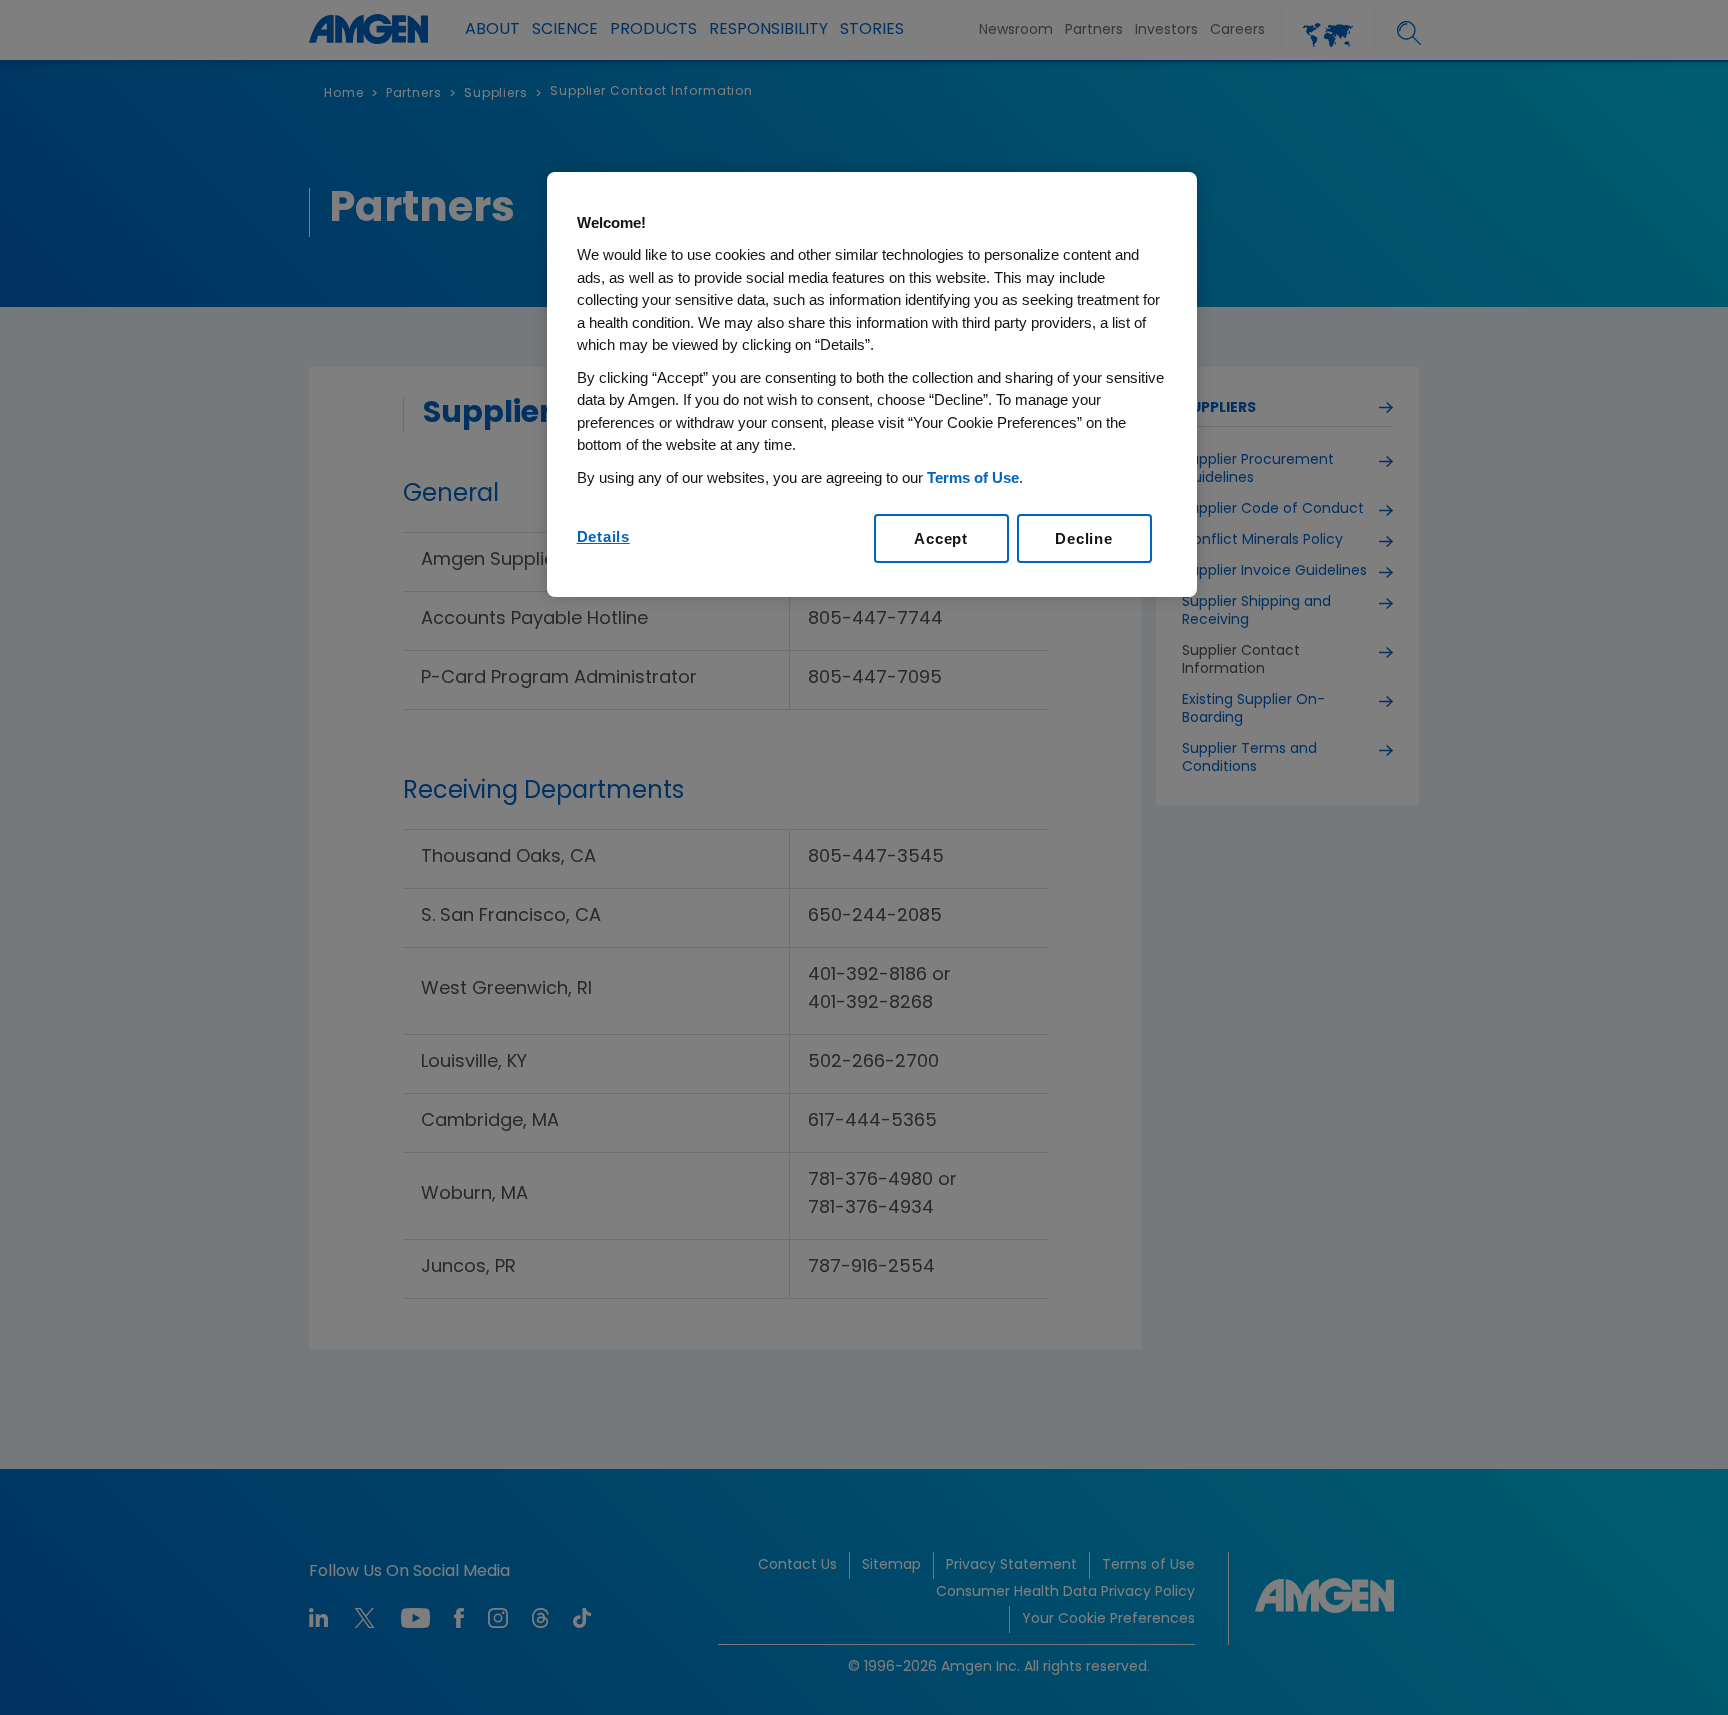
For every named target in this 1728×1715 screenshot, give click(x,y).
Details (603, 536)
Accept (941, 538)
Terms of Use (973, 477)
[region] (872, 385)
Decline (1083, 538)
